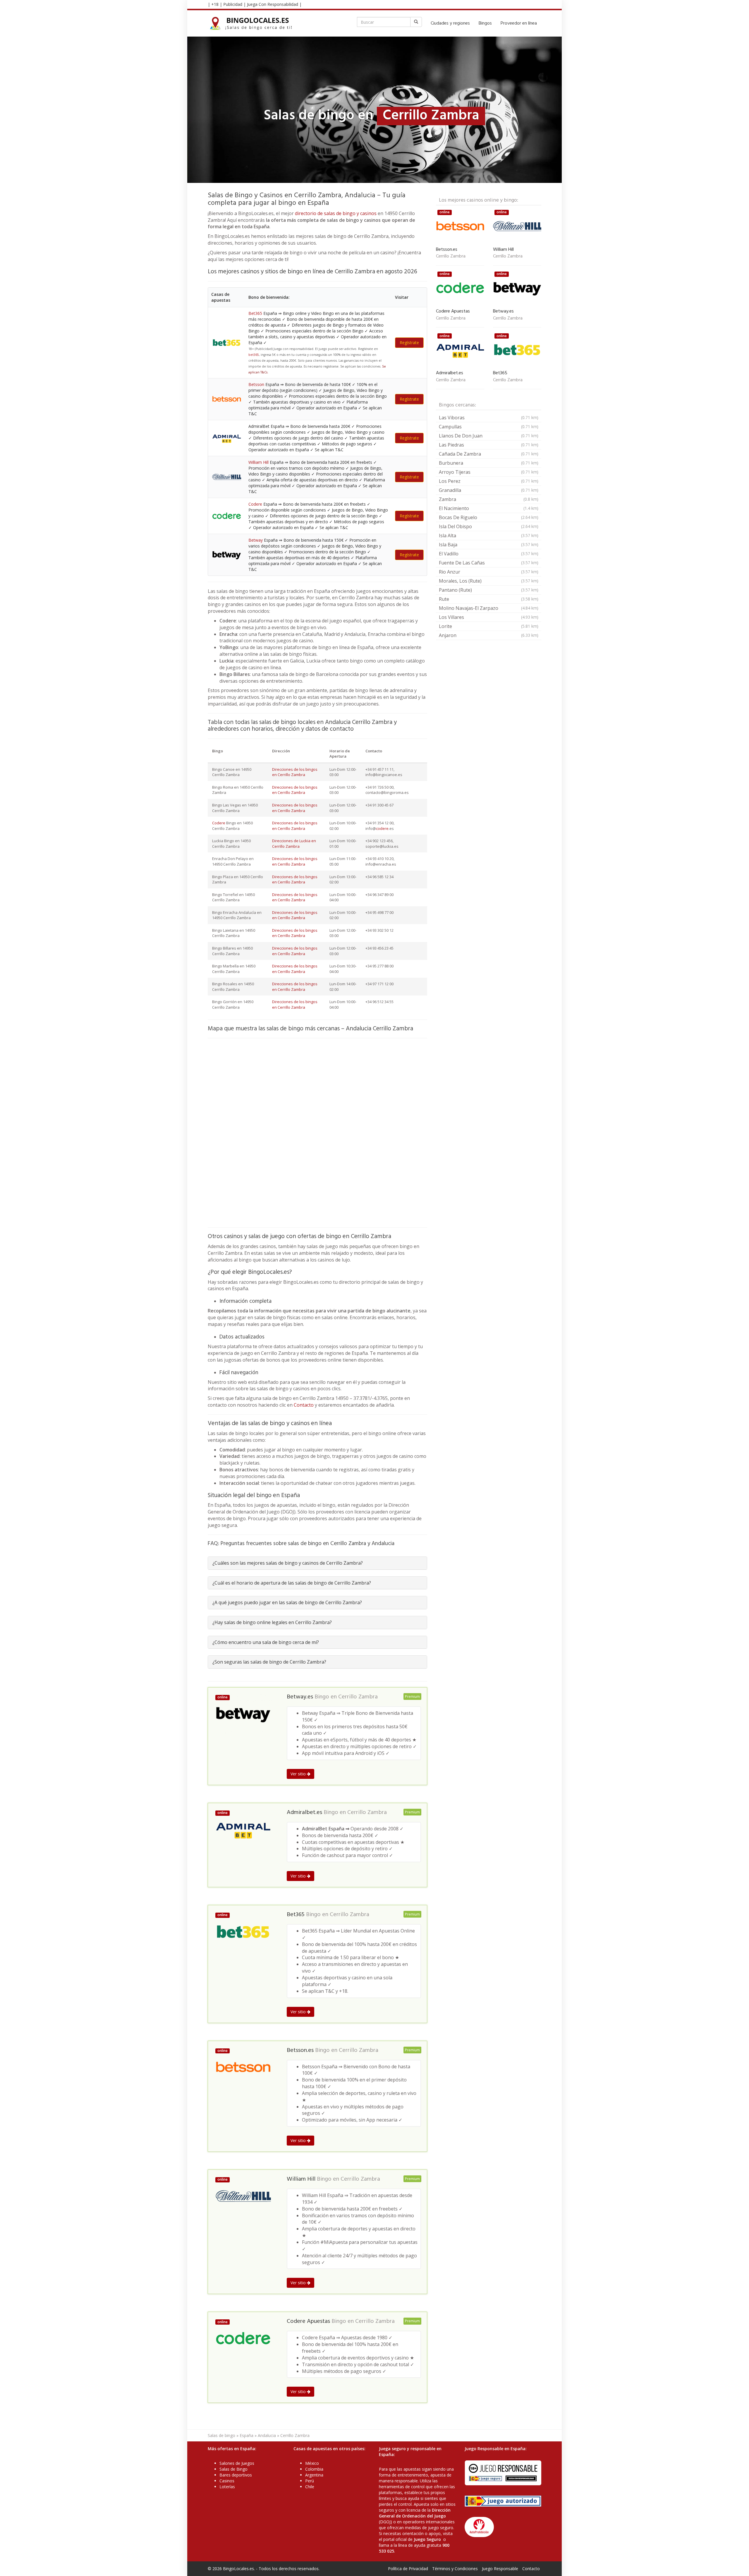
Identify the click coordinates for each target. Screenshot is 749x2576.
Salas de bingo (221, 2435)
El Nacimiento (489, 508)
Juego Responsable (500, 2569)
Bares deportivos (236, 2475)
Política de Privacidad (408, 2569)
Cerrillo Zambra (358, 1697)
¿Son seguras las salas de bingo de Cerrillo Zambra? (269, 1662)
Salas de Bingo (233, 2469)
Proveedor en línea (519, 23)
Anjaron (489, 635)
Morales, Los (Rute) (489, 581)
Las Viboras (489, 418)
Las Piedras (489, 445)
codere (382, 828)
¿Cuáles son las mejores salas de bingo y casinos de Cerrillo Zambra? (288, 1563)
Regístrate (409, 343)
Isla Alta (489, 536)
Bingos (485, 23)
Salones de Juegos (237, 2463)
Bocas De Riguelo (489, 517)
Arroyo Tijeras (489, 472)
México (312, 2463)
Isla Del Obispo (489, 526)
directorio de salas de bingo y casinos (336, 213)
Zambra (489, 499)
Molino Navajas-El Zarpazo (489, 608)
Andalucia (267, 2435)
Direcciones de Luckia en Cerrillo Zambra (294, 843)
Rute (489, 599)
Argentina (314, 2475)
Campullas (489, 427)
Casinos (227, 2481)
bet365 (254, 355)
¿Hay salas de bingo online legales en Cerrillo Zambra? (272, 1622)
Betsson (256, 384)
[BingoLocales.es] (254, 23)
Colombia (314, 2469)
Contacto (304, 1405)
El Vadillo (489, 554)
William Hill (258, 462)
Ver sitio (299, 1774)
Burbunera (489, 463)
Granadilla (489, 490)
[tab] (317, 1563)
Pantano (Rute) (489, 590)
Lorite (489, 626)
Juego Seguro (427, 2539)
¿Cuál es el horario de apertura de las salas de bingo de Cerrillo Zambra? (292, 1583)
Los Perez (489, 481)
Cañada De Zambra (489, 454)
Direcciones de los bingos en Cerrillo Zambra (295, 772)
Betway (256, 540)
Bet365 (255, 313)
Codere (255, 504)
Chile (310, 2487)
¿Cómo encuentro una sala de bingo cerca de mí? (266, 1642)
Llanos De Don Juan (489, 436)
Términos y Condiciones (455, 2569)
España (246, 2435)
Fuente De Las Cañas (489, 563)
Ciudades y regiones (450, 23)
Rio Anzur (489, 572)
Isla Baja (489, 545)
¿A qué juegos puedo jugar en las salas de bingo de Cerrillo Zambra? (287, 1602)
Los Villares (489, 617)
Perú (310, 2481)
